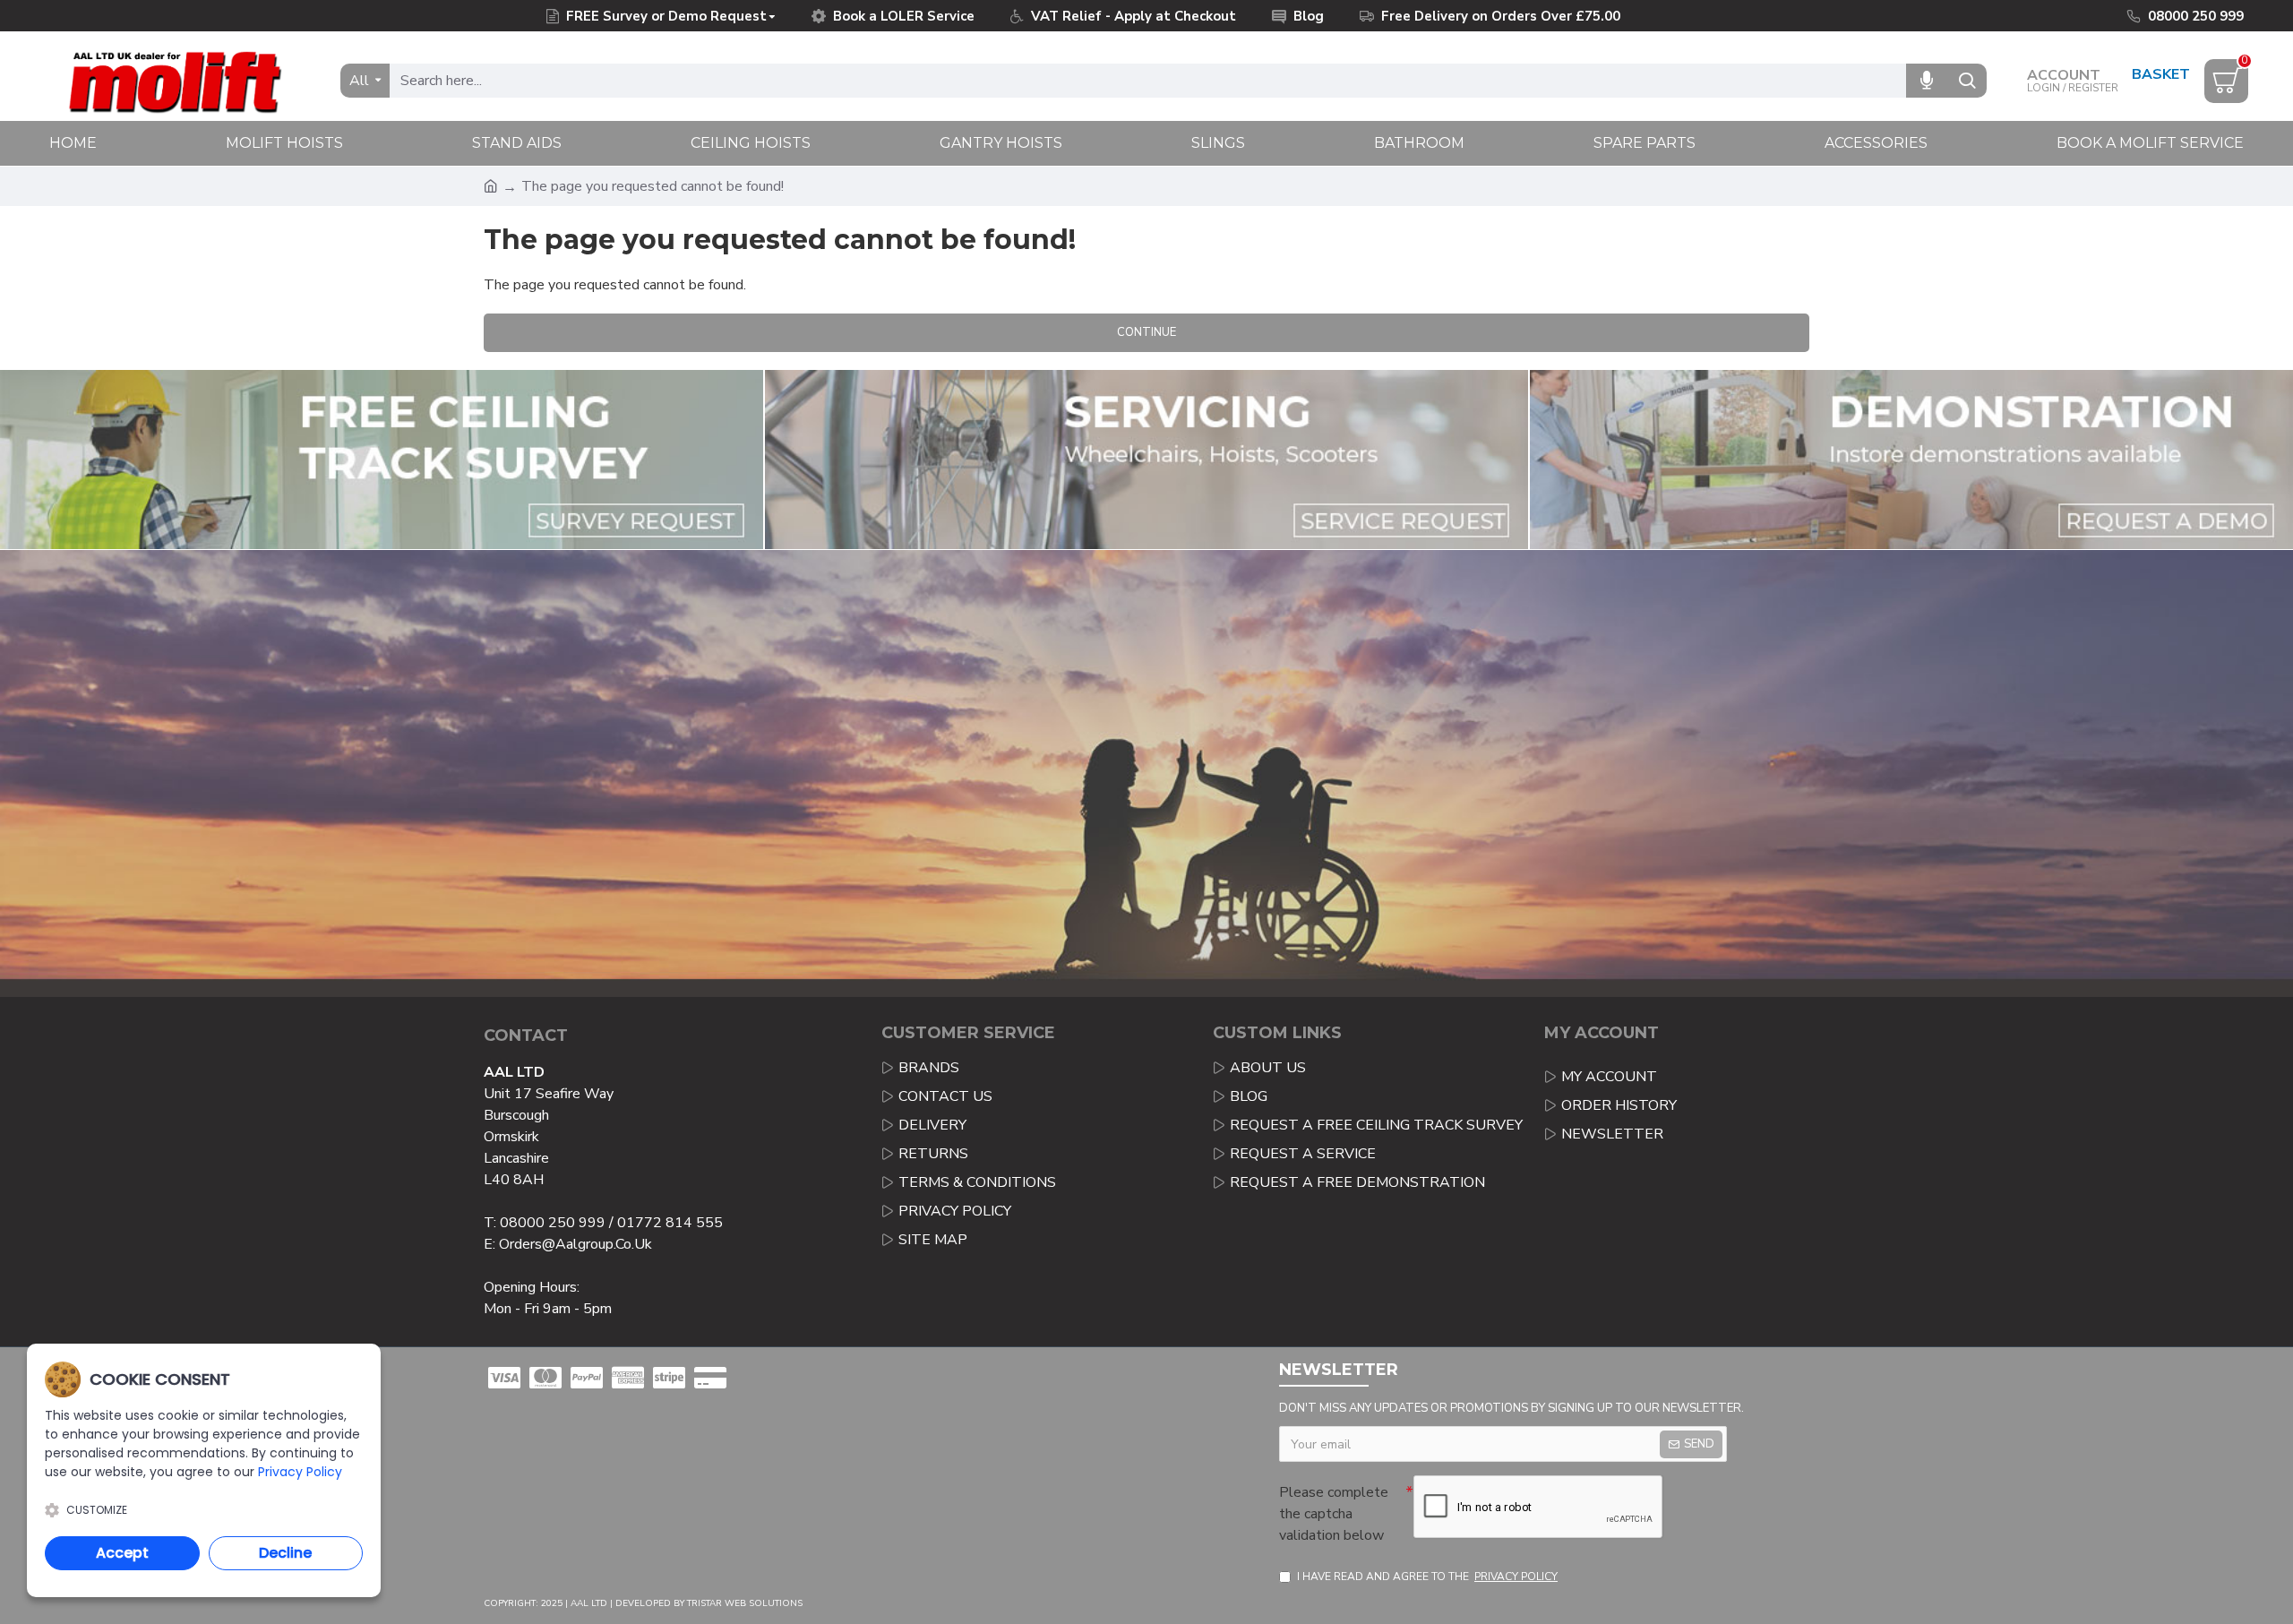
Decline (285, 1553)
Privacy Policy (300, 1472)
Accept (122, 1553)
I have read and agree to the (1427, 1577)
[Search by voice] (1926, 81)
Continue (1146, 332)
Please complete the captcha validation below (1334, 1514)
